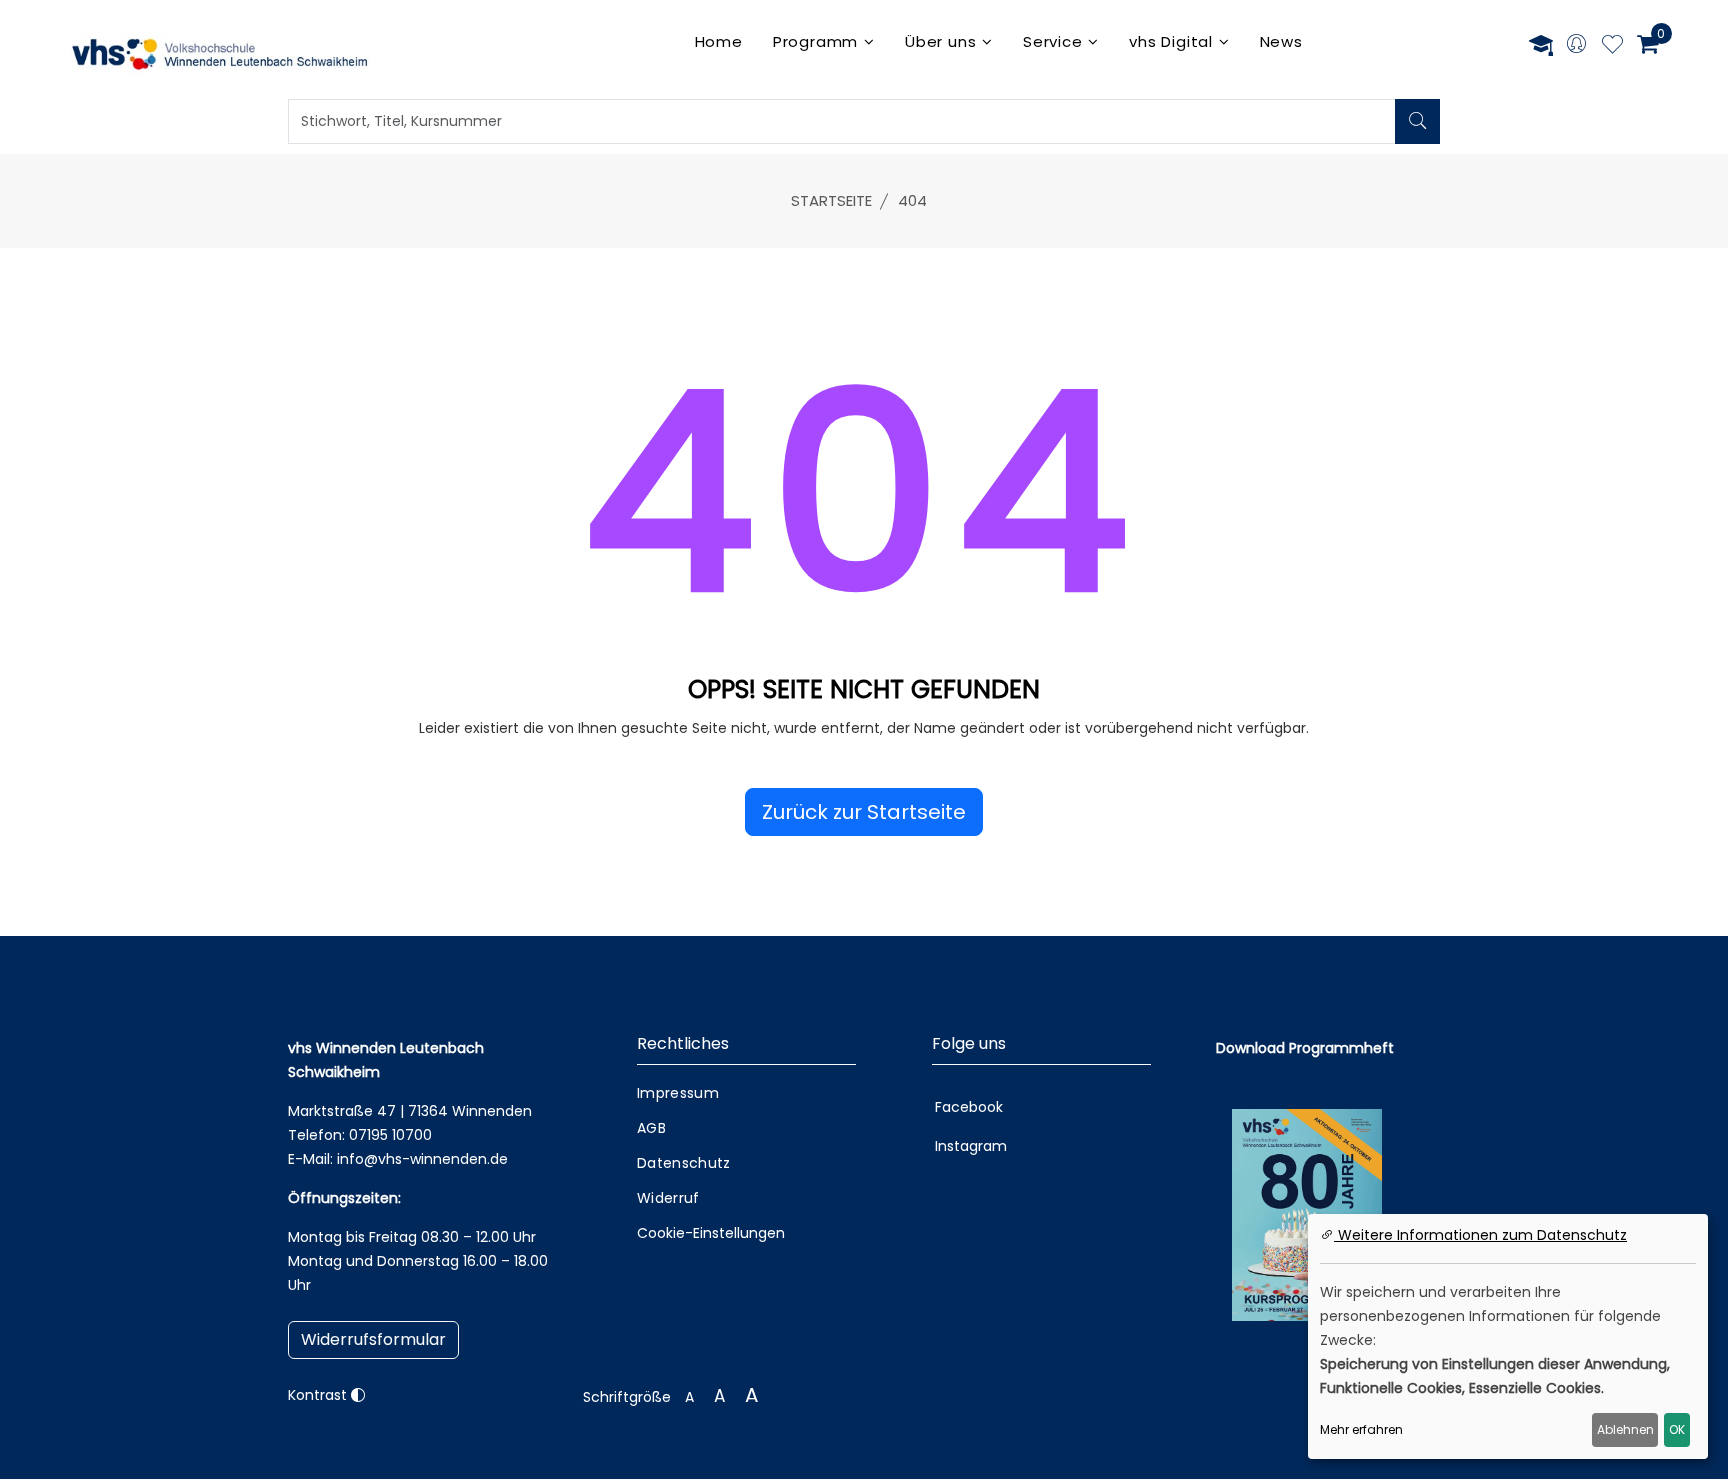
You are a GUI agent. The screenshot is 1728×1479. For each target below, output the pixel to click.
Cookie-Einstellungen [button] (711, 1233)
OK (1677, 1429)
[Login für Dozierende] (1541, 44)
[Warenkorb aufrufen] (1647, 44)
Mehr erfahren (1361, 1429)
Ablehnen (1625, 1429)
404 (912, 200)
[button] (864, 812)
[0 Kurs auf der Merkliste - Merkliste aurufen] (1612, 47)
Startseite (831, 200)
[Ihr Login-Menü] (1576, 45)
